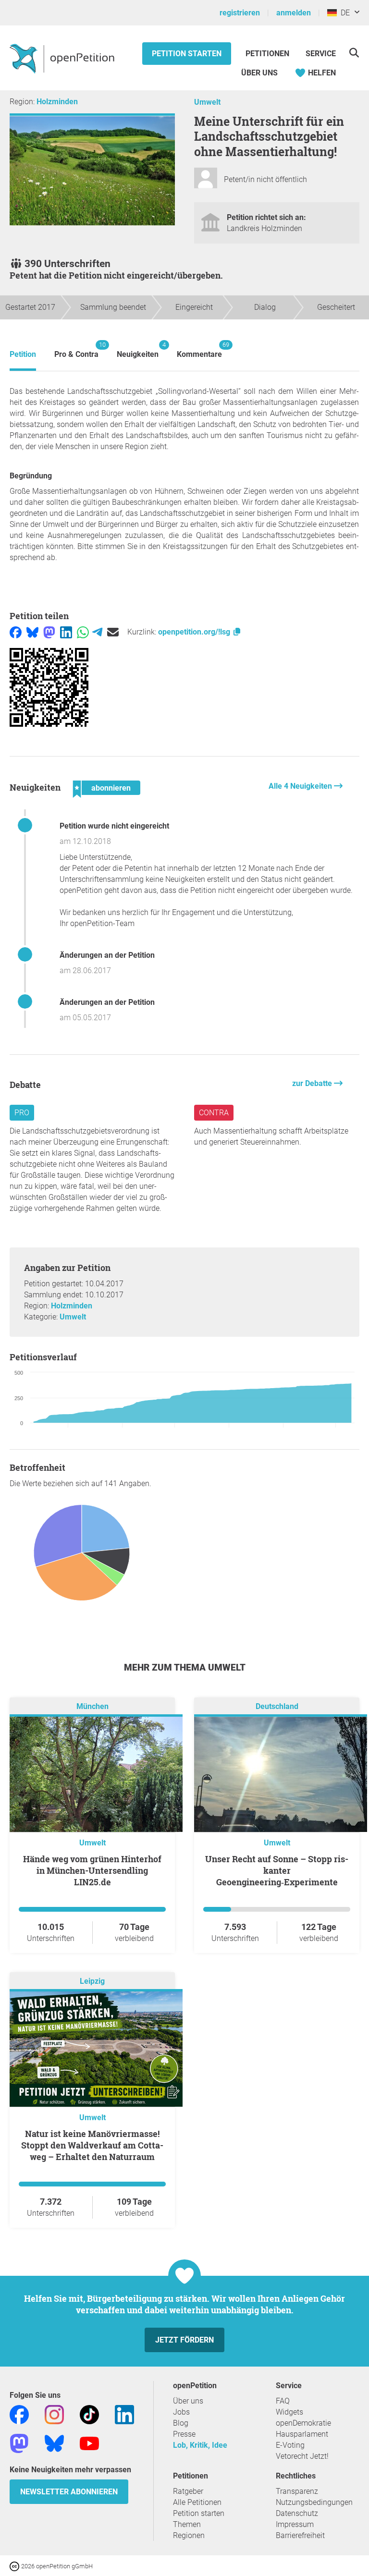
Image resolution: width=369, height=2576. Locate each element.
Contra (214, 1113)
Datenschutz (297, 2513)
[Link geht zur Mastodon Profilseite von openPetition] (19, 2443)
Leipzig (92, 1981)
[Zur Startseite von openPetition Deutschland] (63, 58)
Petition (23, 354)
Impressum (295, 2524)
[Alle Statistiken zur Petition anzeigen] (184, 1554)
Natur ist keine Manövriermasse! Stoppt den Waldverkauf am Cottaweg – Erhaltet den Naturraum (92, 2145)
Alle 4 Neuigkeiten (301, 786)
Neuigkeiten (138, 350)
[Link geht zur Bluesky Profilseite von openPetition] (54, 2443)
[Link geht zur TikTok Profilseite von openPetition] (89, 2414)
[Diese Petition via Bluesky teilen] (32, 632)
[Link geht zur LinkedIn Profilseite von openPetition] (124, 2414)
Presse (184, 2434)
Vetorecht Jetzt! (302, 2456)
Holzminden (57, 102)
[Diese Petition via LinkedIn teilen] (66, 632)
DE (343, 13)
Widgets (289, 2412)
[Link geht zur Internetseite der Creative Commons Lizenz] (15, 2566)
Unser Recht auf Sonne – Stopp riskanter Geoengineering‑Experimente (277, 1870)
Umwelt (207, 102)
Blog (181, 2423)
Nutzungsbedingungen (314, 2502)
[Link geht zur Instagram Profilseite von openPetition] (54, 2414)
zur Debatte (313, 1083)
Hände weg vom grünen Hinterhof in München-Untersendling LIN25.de (92, 1870)
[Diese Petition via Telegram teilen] (97, 632)
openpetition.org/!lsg (195, 632)
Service (321, 54)
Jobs (181, 2412)
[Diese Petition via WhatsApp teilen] (83, 632)
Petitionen (268, 54)
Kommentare (199, 350)
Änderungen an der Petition (107, 955)
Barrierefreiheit (300, 2535)
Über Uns (259, 73)
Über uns (188, 2401)
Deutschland (277, 1706)
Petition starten (187, 54)
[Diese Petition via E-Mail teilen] (113, 632)
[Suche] (354, 53)
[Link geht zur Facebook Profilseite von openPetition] (19, 2414)
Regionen (189, 2535)
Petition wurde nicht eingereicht (114, 826)
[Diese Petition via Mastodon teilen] (49, 632)
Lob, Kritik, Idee (200, 2445)
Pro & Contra (76, 350)
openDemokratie (303, 2423)
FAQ (283, 2401)
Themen (187, 2524)
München (92, 1706)
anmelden (294, 13)
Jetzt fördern (184, 2340)
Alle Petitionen (197, 2502)
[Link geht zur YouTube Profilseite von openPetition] (89, 2443)
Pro (22, 1113)
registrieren (240, 13)
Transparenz (297, 2491)
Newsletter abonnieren (69, 2492)
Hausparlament (302, 2434)
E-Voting (290, 2445)
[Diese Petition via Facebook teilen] (16, 632)
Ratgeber (188, 2491)
